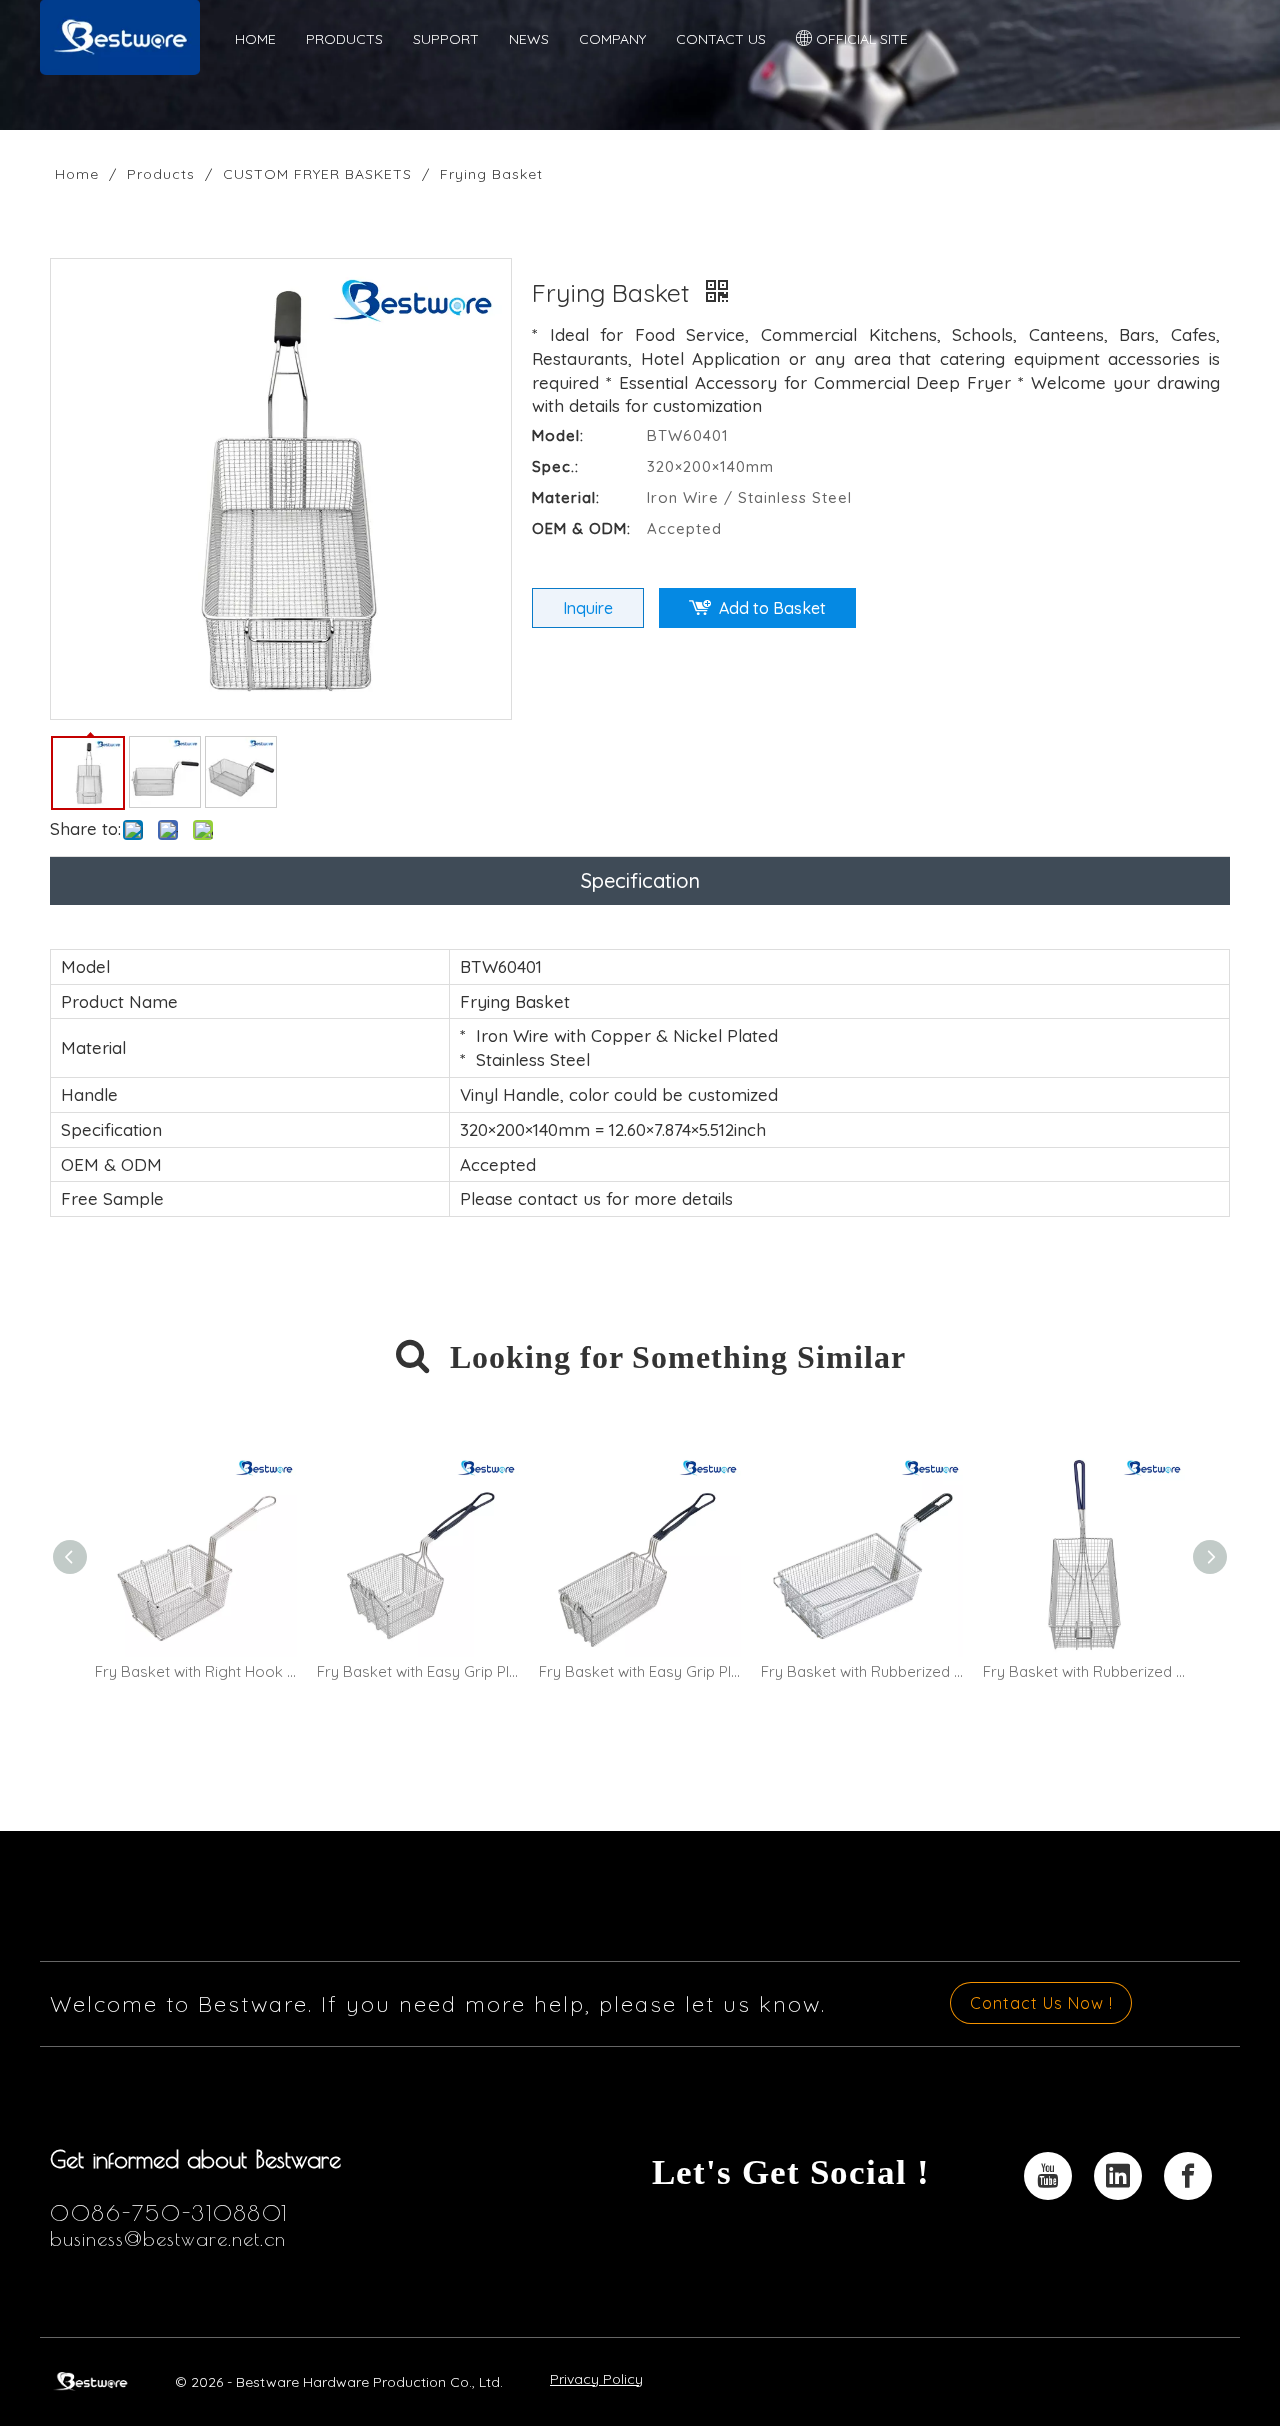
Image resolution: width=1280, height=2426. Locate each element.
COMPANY (612, 39)
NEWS (529, 39)
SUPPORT (446, 39)
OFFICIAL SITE (860, 39)
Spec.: (555, 466)
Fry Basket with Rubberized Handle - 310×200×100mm (862, 1671)
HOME (255, 39)
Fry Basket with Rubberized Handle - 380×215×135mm (1084, 1671)
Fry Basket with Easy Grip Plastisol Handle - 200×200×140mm (418, 1671)
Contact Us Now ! (1041, 2003)
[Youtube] (1048, 2176)
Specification (640, 880)
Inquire (588, 608)
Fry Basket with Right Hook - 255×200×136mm (196, 1671)
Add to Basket (772, 608)
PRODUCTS (344, 39)
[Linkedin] (1118, 2176)
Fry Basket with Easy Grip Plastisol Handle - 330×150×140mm (640, 1671)
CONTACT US (721, 39)
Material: (566, 497)
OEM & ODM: (581, 528)
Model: (558, 435)
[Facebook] (1188, 2176)
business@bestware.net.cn (168, 2238)
